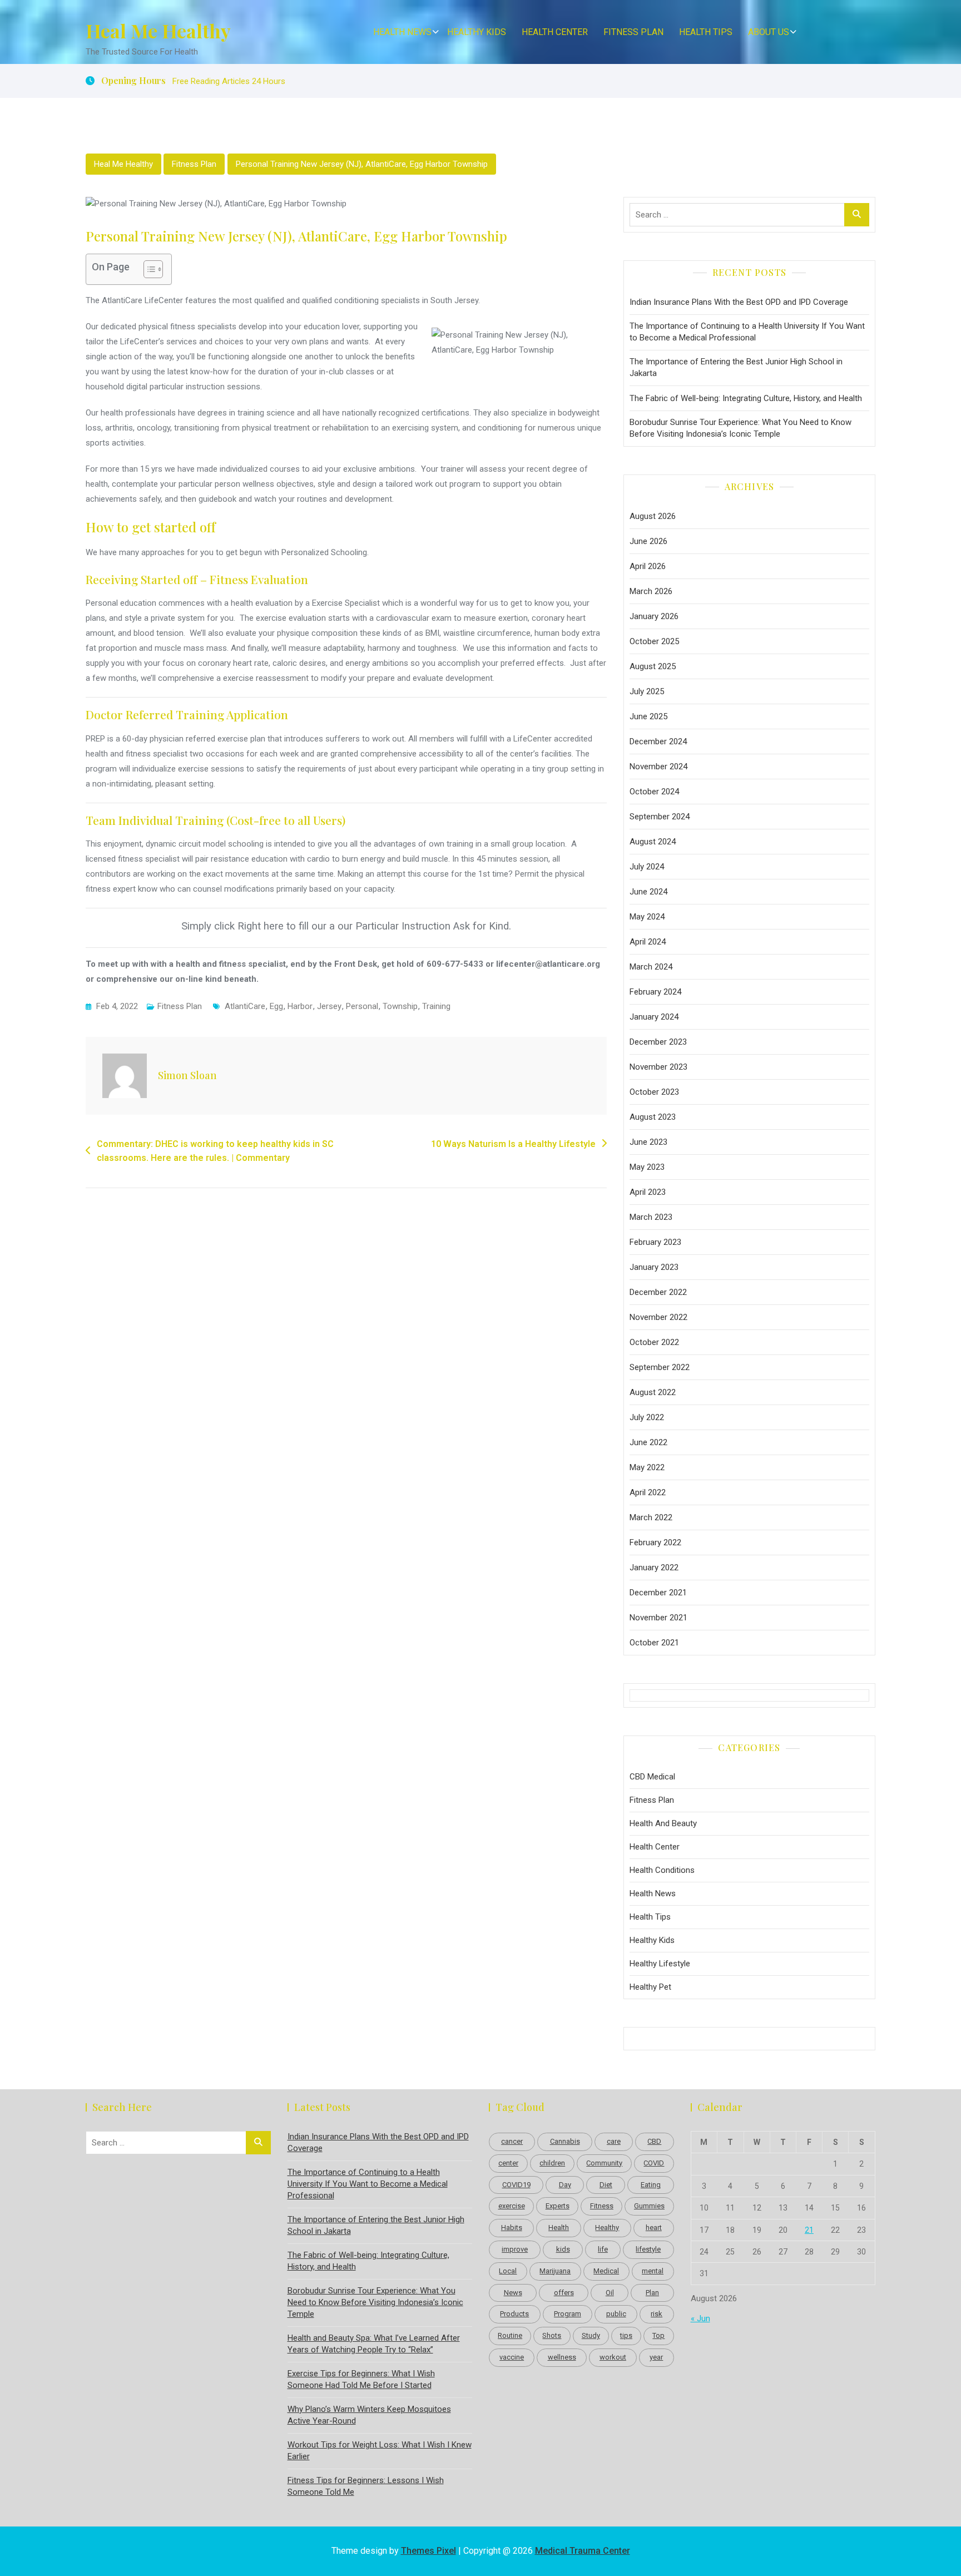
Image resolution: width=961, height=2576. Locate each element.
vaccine (512, 2357)
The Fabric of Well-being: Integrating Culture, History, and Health (746, 398)
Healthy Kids (477, 32)
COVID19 (516, 2185)
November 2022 (658, 1317)
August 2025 (653, 666)
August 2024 (653, 842)
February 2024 (655, 992)
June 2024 (648, 892)
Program (568, 2314)
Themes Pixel (429, 2551)
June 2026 (648, 541)
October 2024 (654, 792)
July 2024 (647, 867)
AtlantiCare (245, 1006)
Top (658, 2335)
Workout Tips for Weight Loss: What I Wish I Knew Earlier (380, 2451)
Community (604, 2163)
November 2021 (658, 1618)
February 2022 (655, 1542)
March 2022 (651, 1517)
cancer (512, 2141)
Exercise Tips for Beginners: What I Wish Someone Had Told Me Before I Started (361, 2379)
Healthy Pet (650, 1987)
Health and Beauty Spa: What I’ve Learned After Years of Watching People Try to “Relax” (374, 2344)
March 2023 (651, 1217)
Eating (651, 2185)
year (656, 2357)
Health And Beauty (663, 1823)
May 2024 (647, 917)
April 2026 (648, 566)
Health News (402, 32)
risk (657, 2314)
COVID (654, 2163)
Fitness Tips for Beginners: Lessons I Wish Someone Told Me (366, 2486)
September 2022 (660, 1367)
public (616, 2314)
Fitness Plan (633, 32)
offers (564, 2293)
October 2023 (654, 1092)
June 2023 (648, 1142)
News (513, 2293)
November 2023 (658, 1067)
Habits (512, 2228)
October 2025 (654, 641)
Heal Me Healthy (158, 31)
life (603, 2249)
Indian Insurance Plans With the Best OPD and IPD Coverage (739, 302)
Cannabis (565, 2141)
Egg (276, 1006)
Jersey (329, 1006)
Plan (652, 2293)
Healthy (607, 2228)
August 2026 (653, 516)
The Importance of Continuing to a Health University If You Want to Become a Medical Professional (747, 332)
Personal (362, 1006)
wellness (562, 2357)
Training (436, 1006)
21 (809, 2230)
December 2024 (658, 741)
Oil (610, 2293)
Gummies (649, 2206)
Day (565, 2185)
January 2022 (654, 1568)
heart (654, 2228)
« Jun (700, 2318)
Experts (558, 2206)
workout (613, 2357)
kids (563, 2249)
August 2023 (653, 1117)
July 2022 (647, 1417)
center (508, 2163)
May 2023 (647, 1167)
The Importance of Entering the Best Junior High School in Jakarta (736, 367)
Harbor (300, 1006)
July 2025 (647, 691)
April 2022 (648, 1492)
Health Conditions (662, 1870)
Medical (606, 2271)
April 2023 (648, 1192)
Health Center (555, 32)
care (614, 2141)
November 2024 (658, 767)
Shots (552, 2335)
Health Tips (706, 32)
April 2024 (648, 942)
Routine (510, 2335)
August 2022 (653, 1392)
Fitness (602, 2206)
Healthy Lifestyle (660, 1964)
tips (626, 2335)
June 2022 (648, 1442)
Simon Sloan (187, 1075)
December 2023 (658, 1042)
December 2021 (658, 1593)
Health (559, 2228)
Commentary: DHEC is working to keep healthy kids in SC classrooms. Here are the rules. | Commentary (215, 1151)
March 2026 (651, 591)
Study (591, 2335)
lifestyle (648, 2249)
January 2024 (654, 1017)
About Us (769, 32)
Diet (606, 2185)
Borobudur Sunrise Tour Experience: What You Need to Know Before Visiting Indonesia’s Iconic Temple (740, 428)
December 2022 (658, 1292)
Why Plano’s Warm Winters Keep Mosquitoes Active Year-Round (369, 2415)
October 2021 (654, 1643)
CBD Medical (652, 1777)
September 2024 (660, 817)
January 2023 (654, 1267)
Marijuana (555, 2271)
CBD (654, 2141)
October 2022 (654, 1342)
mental (653, 2271)
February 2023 (655, 1242)
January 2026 (654, 616)
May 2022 (647, 1467)
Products (514, 2314)
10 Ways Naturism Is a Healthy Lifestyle (513, 1144)
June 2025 (648, 716)
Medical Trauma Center (583, 2551)
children (552, 2163)
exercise (512, 2206)
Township (400, 1006)
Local (508, 2271)
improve (515, 2249)
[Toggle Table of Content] (148, 269)
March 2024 (651, 967)
